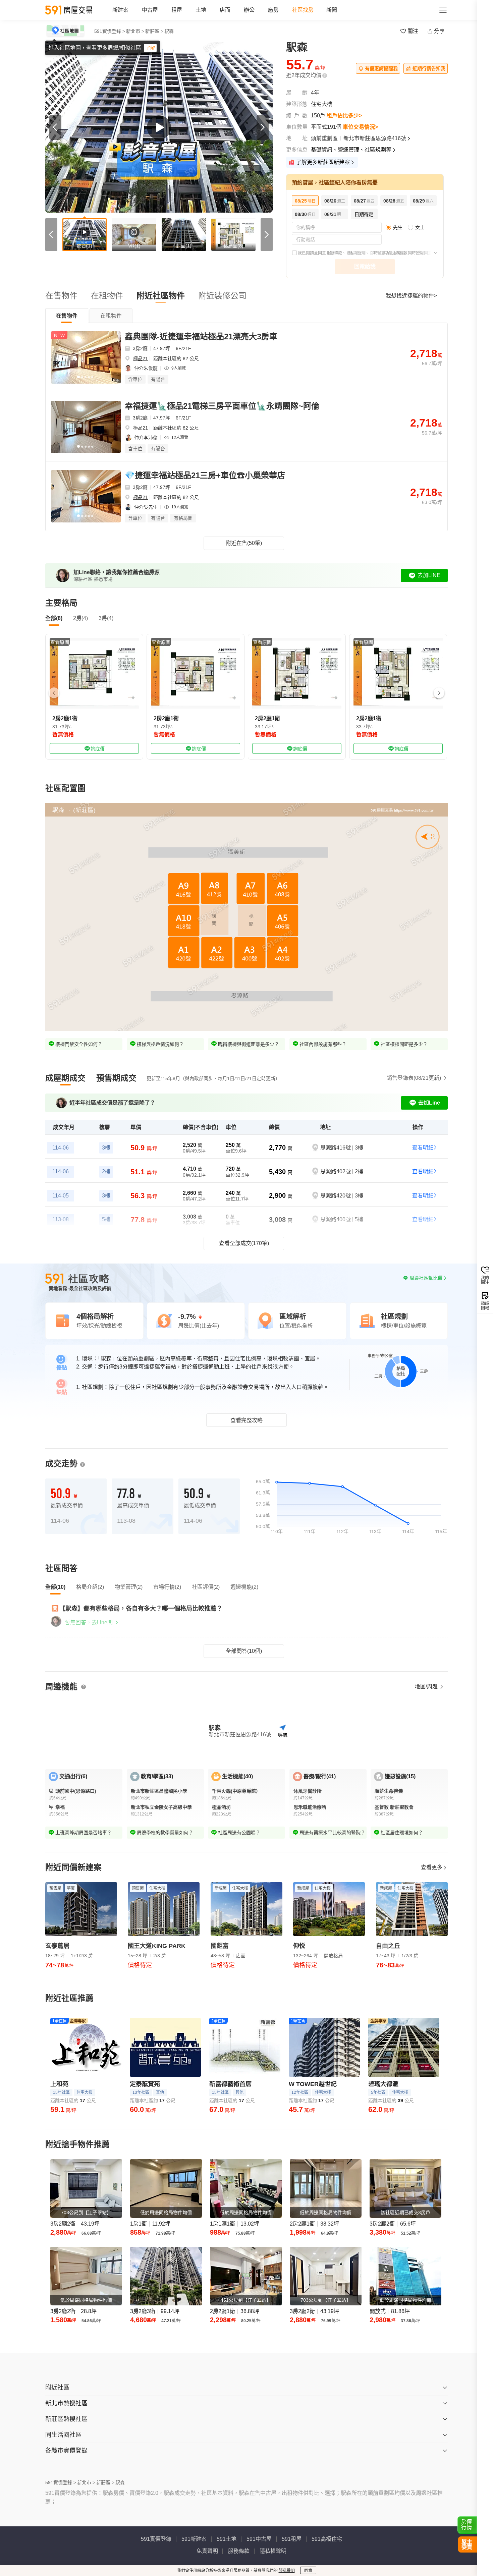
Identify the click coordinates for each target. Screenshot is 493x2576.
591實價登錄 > (110, 31)
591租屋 (292, 2539)
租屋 (177, 10)
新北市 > (135, 31)
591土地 (227, 2539)
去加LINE (429, 575)
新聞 (332, 10)
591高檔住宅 (327, 2539)
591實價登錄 (156, 2539)
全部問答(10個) (244, 1651)
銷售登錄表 (414, 1078)
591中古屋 (259, 2539)
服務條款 (334, 253)
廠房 (273, 10)
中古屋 (150, 10)
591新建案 (194, 2539)
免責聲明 (207, 2551)
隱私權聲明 (356, 253)
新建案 (120, 10)
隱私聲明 (287, 2571)
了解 (150, 48)
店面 (225, 10)
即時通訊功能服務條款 (389, 253)
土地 (201, 10)
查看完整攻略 (246, 1420)
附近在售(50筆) (244, 543)
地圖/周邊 (427, 1687)
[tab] (67, 316)
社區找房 (303, 10)
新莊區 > (154, 31)
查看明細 (423, 1148)
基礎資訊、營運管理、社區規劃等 (351, 150)
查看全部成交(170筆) (244, 1243)
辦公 (249, 10)
